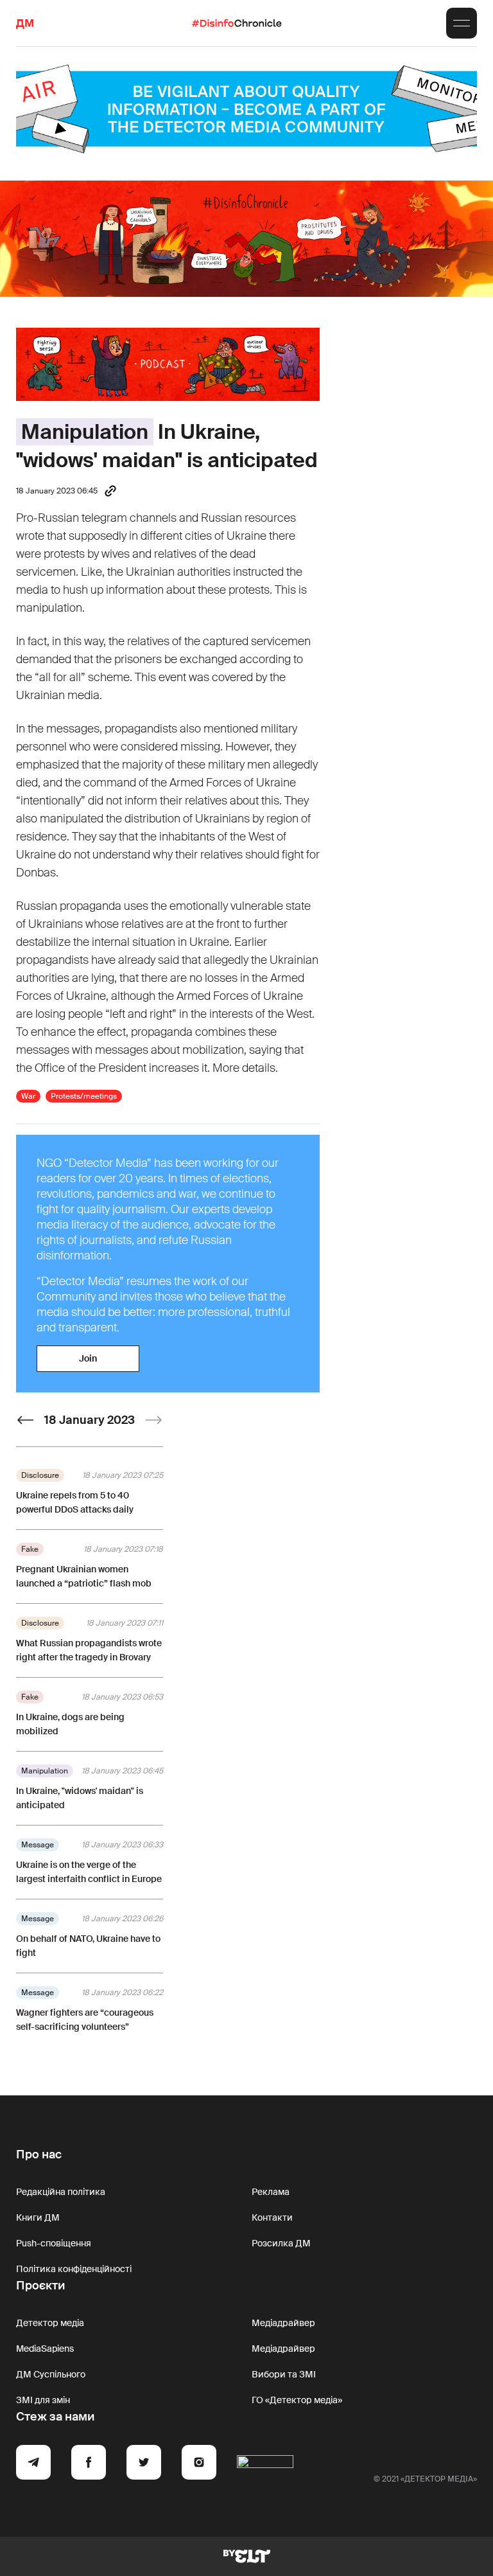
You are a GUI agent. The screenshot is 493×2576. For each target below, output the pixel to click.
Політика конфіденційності (74, 2269)
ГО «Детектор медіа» (297, 2400)
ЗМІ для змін (43, 2400)
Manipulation (85, 432)
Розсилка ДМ (281, 2243)
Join (88, 1358)
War (28, 1096)
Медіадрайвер (283, 2323)
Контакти (272, 2217)
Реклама (271, 2192)
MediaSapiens (45, 2349)
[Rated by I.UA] (265, 2464)
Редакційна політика (61, 2192)
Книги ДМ (38, 2217)
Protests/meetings (84, 1096)
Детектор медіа (50, 2323)
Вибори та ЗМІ (284, 2374)
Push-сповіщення (54, 2243)
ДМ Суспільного (51, 2374)
